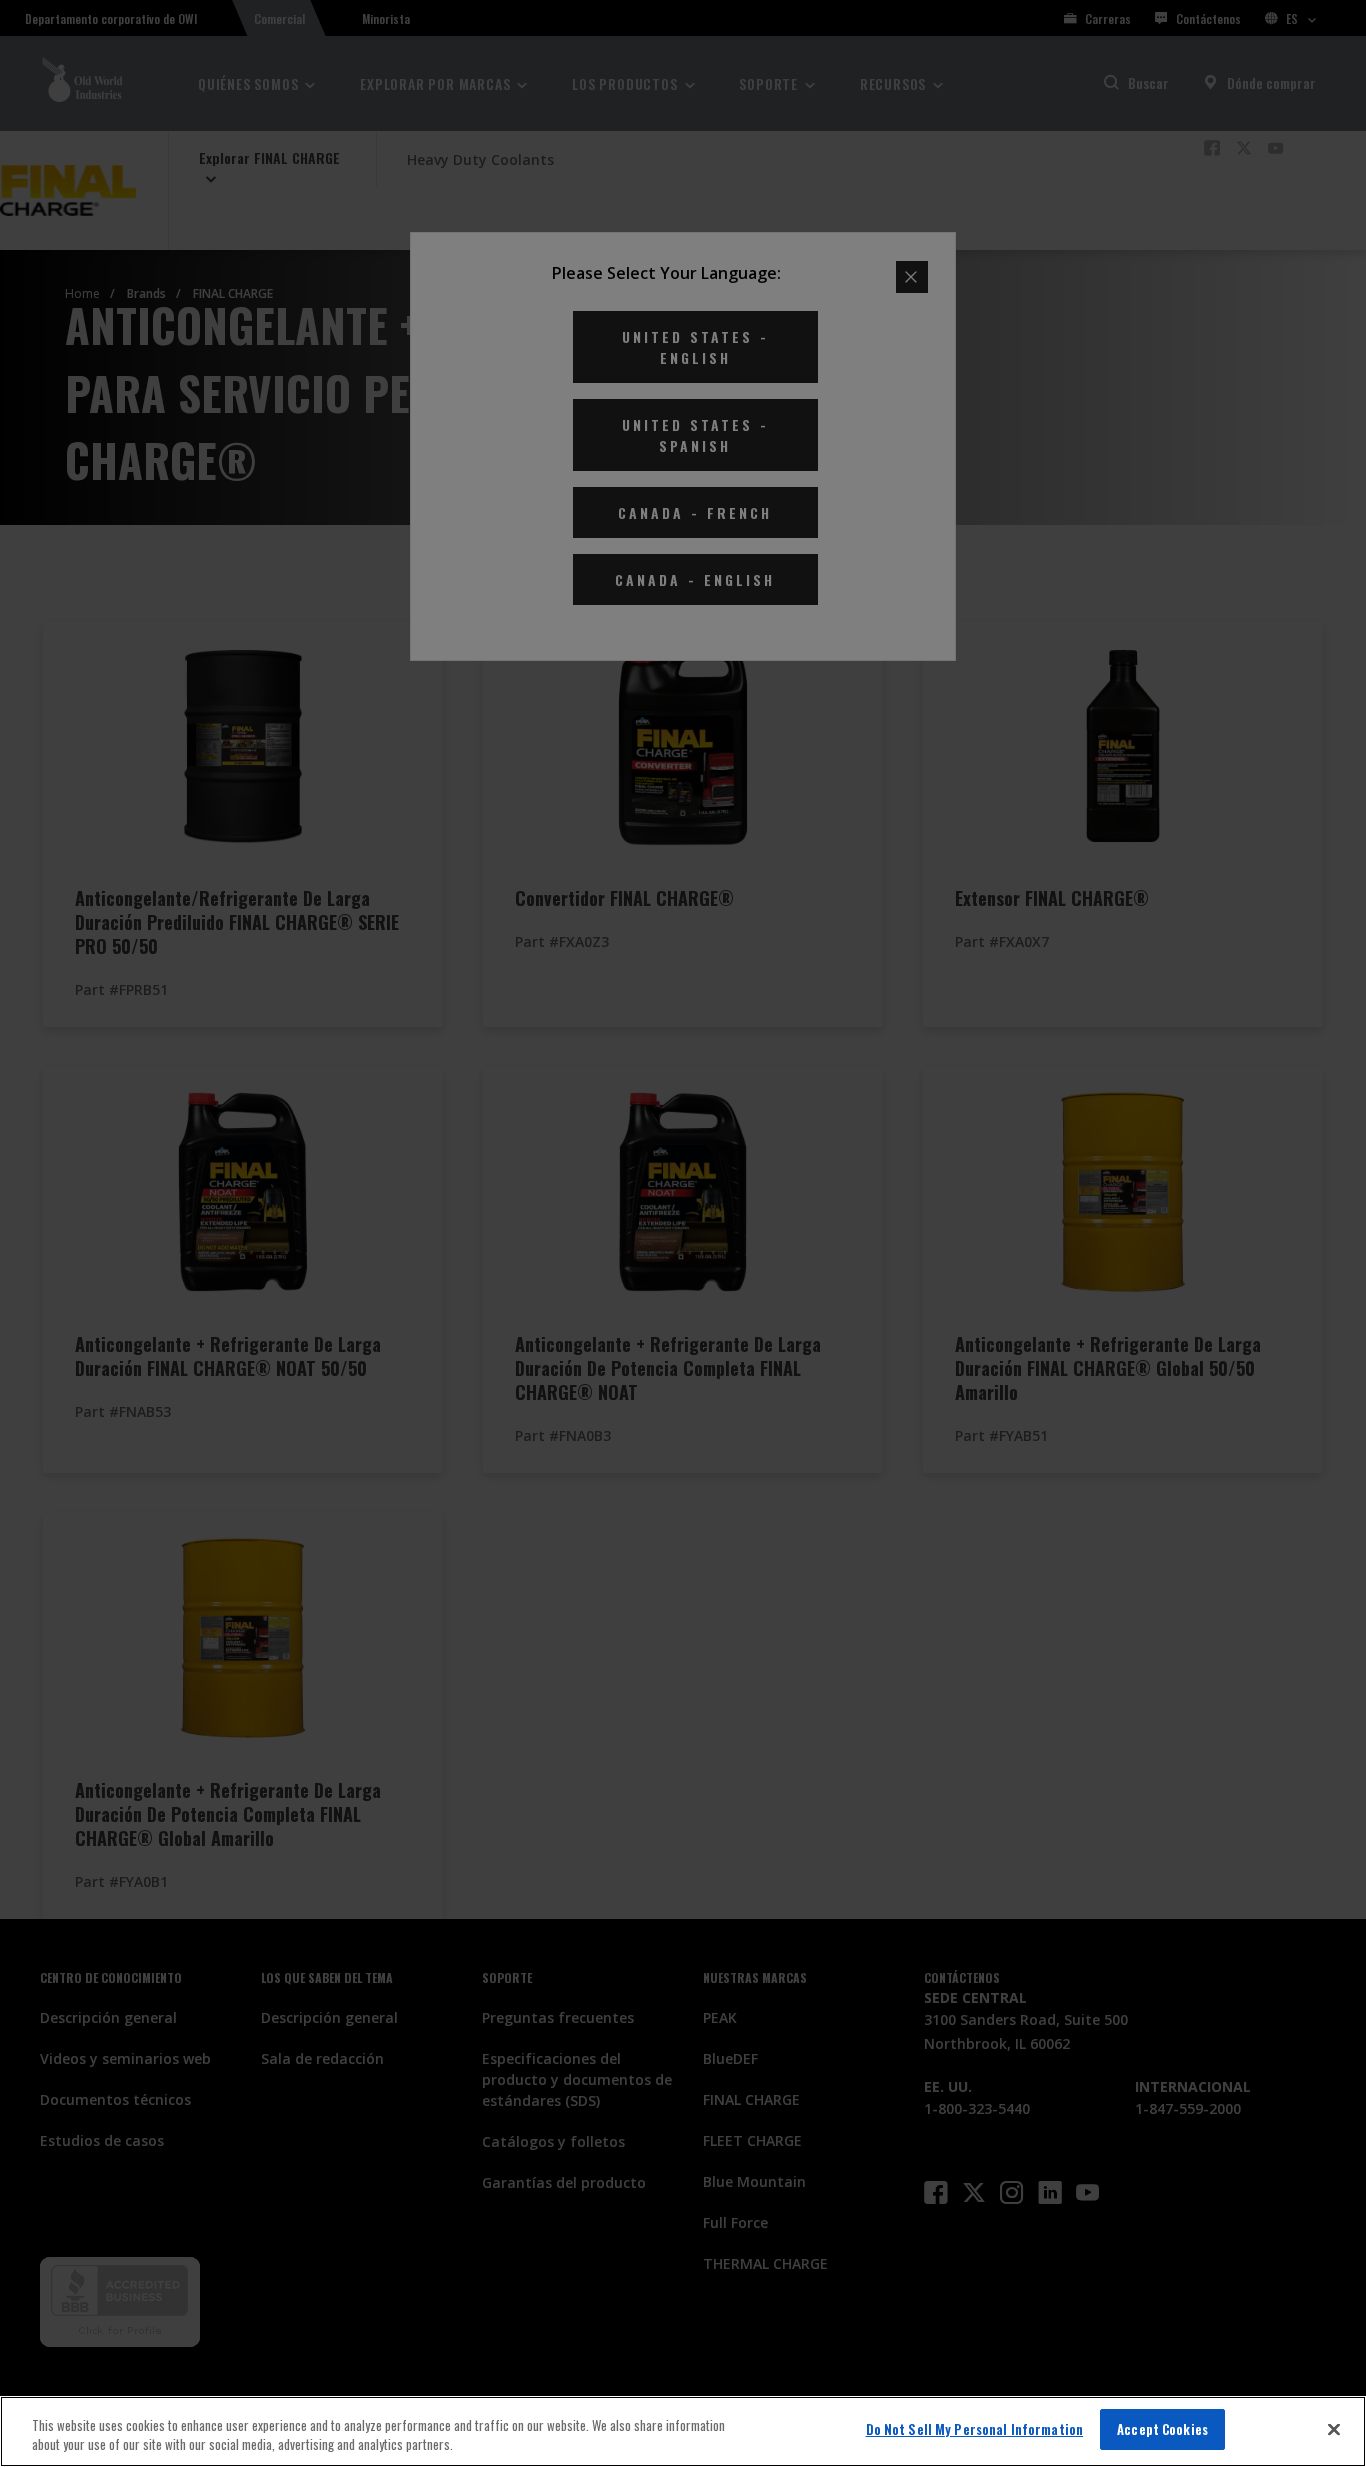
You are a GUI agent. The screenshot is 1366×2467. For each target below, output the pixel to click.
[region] (683, 2431)
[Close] (1334, 2429)
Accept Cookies (1162, 2429)
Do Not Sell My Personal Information (975, 2429)
